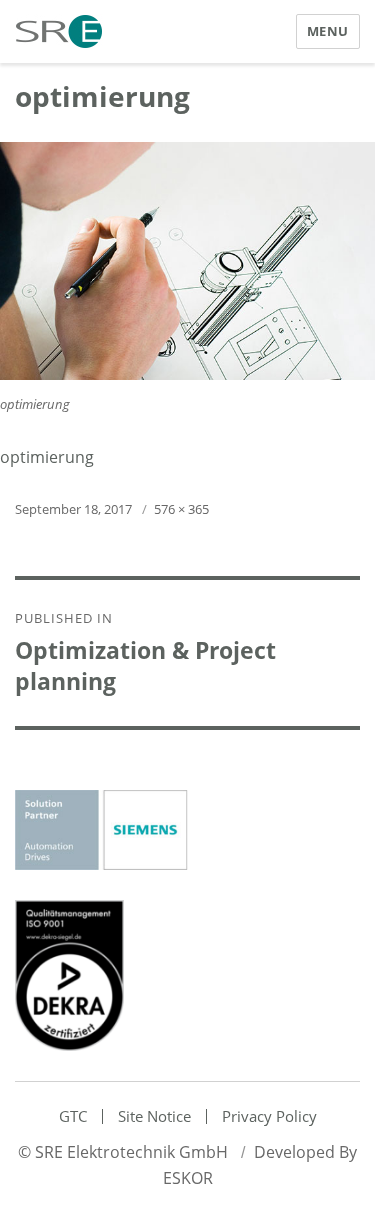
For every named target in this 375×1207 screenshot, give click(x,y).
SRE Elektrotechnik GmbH (131, 1152)
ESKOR (188, 1178)
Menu (328, 31)
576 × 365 (181, 509)
